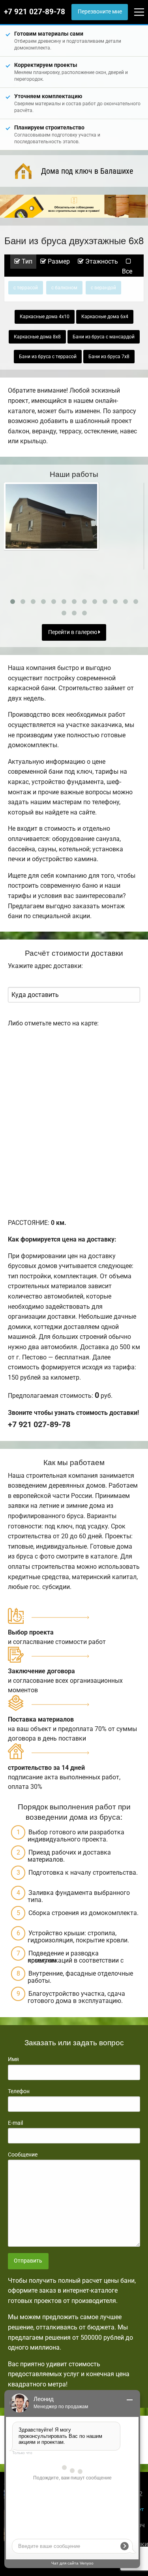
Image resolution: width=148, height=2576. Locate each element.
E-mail (15, 2123)
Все (127, 271)
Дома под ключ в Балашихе (87, 171)
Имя (13, 2059)
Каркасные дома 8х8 (37, 337)
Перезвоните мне (100, 12)
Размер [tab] (58, 261)
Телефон (19, 2091)
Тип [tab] (26, 261)
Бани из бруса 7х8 (109, 357)
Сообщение (23, 2155)
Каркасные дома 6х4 (105, 317)
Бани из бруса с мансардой (104, 337)
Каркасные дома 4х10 (45, 317)
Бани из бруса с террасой (48, 357)
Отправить (28, 2261)
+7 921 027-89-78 (35, 12)
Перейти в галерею (73, 632)
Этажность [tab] (101, 261)
